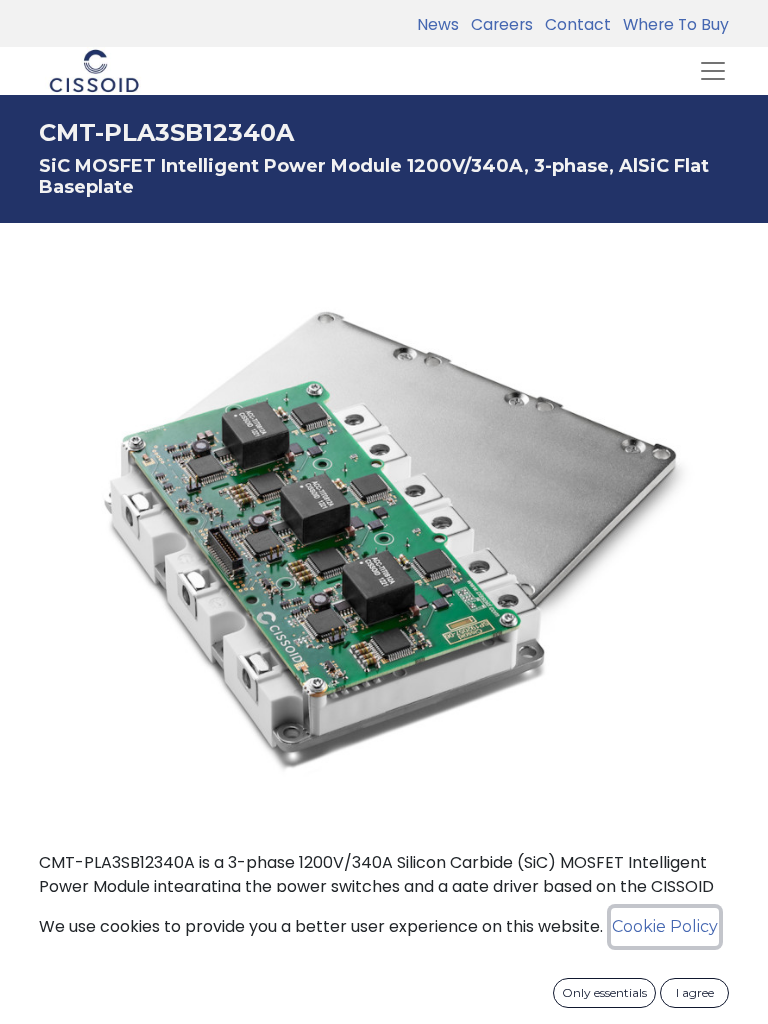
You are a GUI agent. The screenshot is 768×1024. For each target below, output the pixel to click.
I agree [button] (695, 992)
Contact (574, 24)
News (438, 24)
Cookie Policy (665, 926)
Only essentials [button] (604, 992)
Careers (498, 24)
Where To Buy (672, 24)
